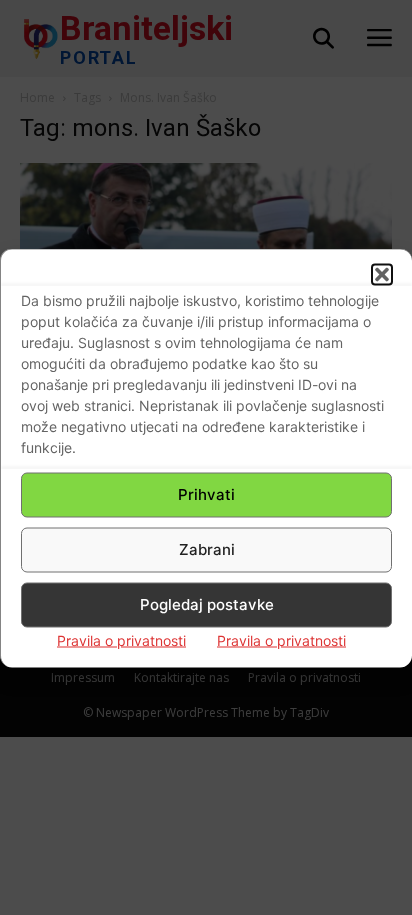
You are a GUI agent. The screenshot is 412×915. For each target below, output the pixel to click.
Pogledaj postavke (207, 604)
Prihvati (206, 494)
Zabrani (207, 549)
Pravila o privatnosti (121, 639)
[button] (382, 274)
